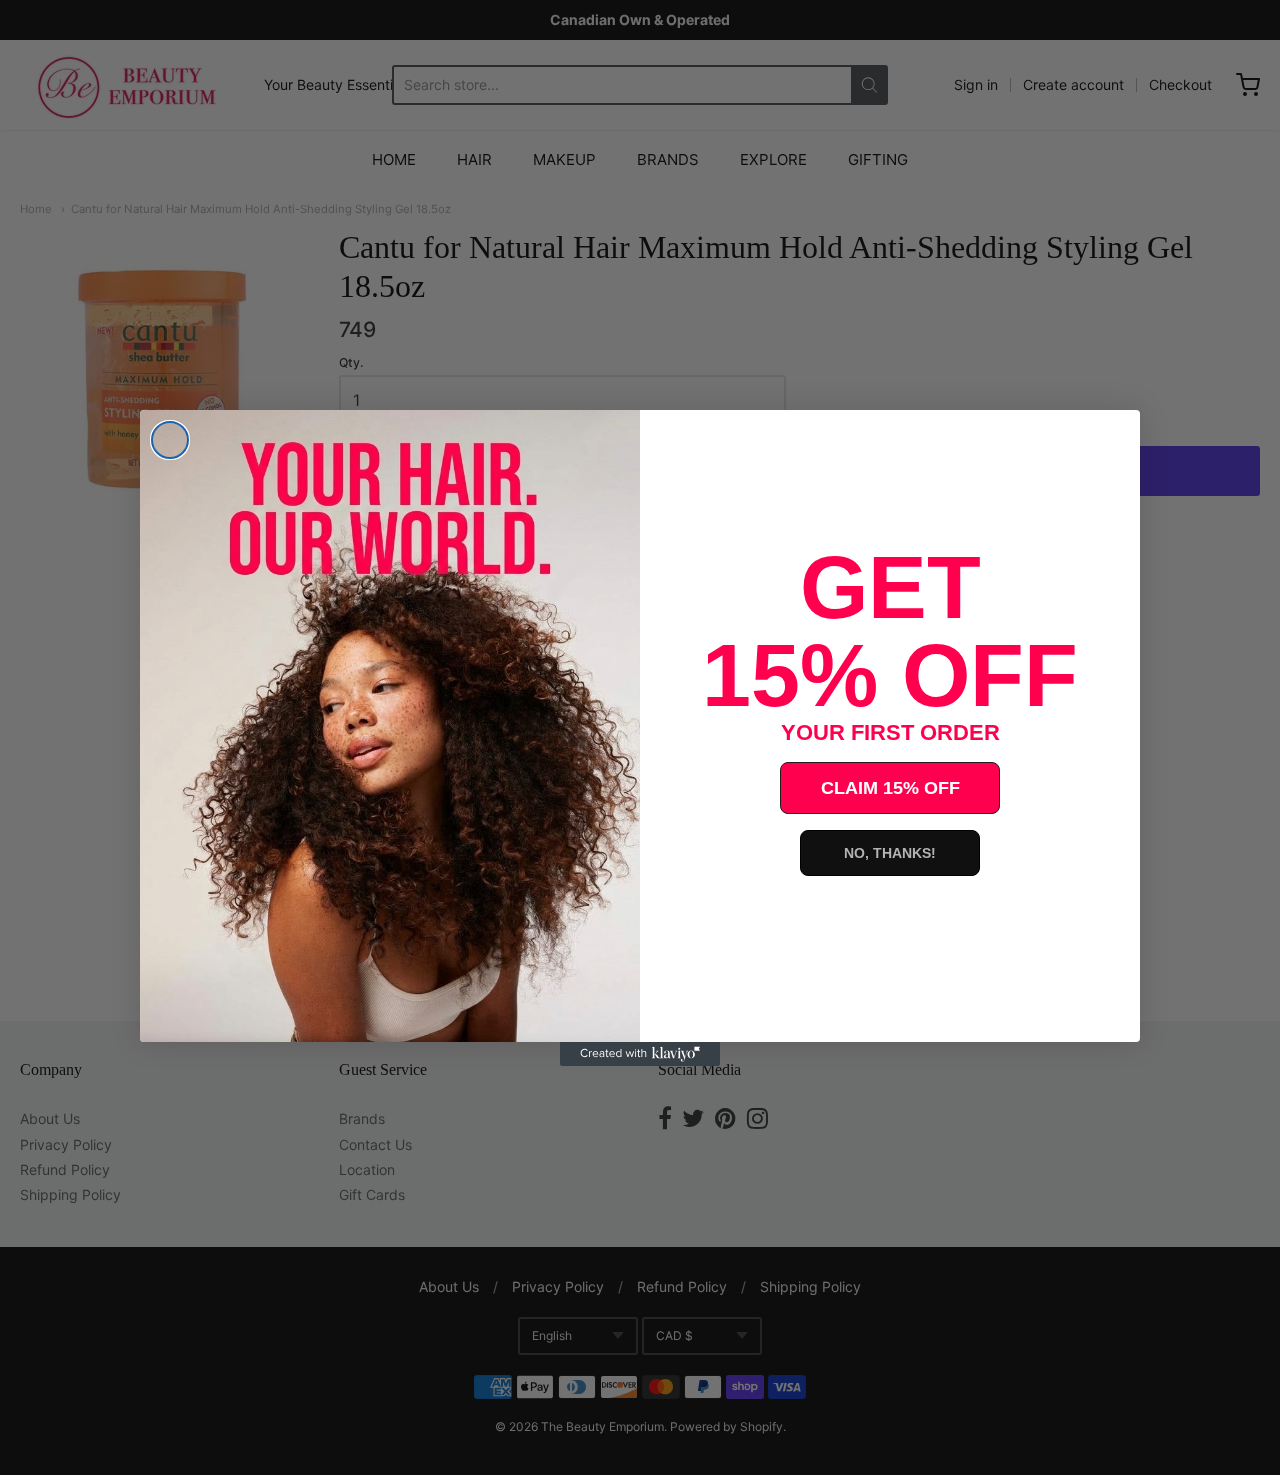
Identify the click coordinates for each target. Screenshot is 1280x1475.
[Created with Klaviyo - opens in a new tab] (640, 1054)
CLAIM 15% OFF (890, 788)
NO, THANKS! (890, 853)
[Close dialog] (170, 440)
